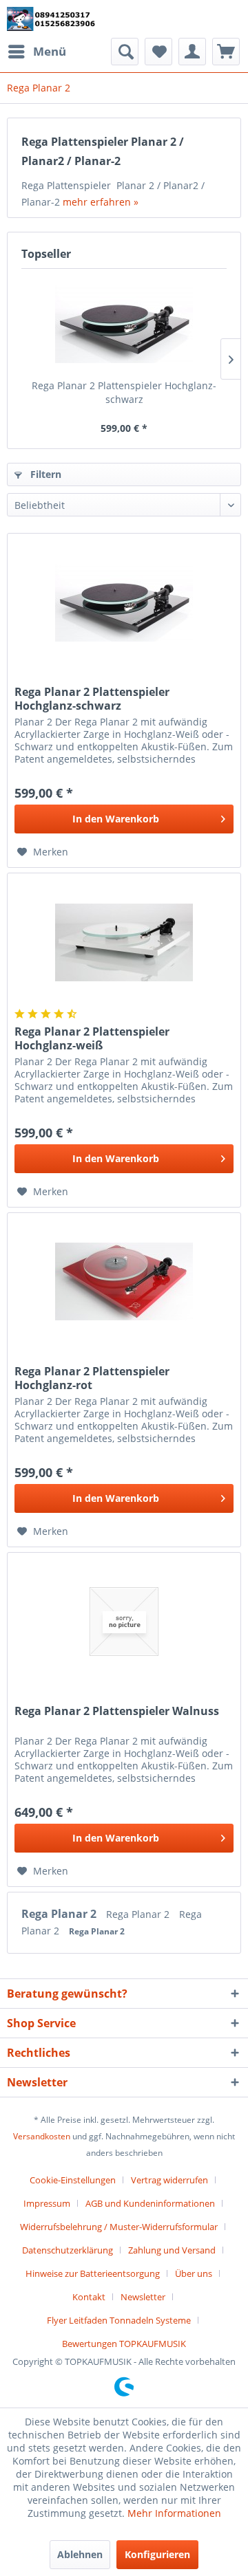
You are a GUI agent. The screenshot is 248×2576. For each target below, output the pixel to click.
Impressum (47, 2203)
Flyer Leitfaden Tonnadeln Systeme (119, 2320)
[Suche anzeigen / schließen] (125, 52)
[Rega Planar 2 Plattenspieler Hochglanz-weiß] (124, 942)
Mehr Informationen (174, 2513)
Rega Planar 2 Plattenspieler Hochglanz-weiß (92, 1038)
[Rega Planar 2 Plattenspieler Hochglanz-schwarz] (124, 324)
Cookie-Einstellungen (73, 2180)
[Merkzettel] (158, 52)
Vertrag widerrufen (169, 2180)
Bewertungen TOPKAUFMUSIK (124, 2344)
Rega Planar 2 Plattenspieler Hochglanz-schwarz (124, 392)
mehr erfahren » (101, 202)
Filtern (44, 474)
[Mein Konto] (192, 52)
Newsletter (143, 2297)
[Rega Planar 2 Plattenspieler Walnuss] (124, 1622)
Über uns (194, 2273)
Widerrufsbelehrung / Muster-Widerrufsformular (119, 2227)
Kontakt (89, 2297)
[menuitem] (37, 52)
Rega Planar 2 (60, 1914)
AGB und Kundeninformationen (150, 2203)
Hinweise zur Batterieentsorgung (93, 2273)
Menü (50, 51)
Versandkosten (42, 2136)
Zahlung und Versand (172, 2250)
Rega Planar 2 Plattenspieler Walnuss (117, 1711)
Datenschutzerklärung (68, 2250)
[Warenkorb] (226, 52)
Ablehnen (80, 2554)
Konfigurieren (157, 2554)
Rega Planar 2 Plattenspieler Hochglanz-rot (92, 1378)
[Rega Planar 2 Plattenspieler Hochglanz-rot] (124, 1282)
